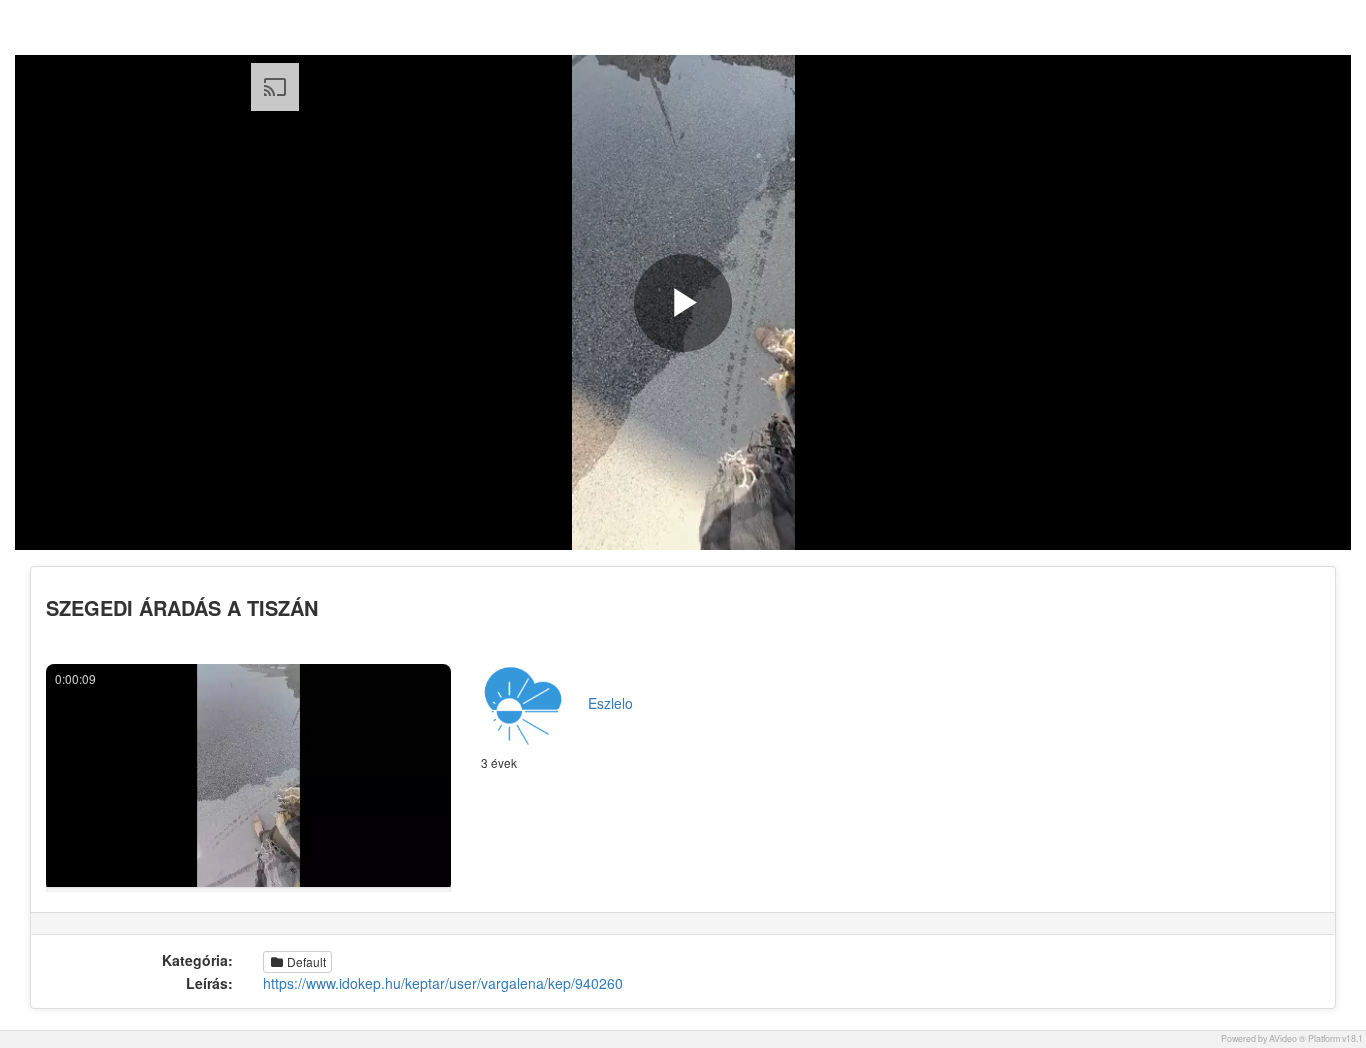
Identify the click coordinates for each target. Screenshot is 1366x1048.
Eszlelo (610, 703)
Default (305, 961)
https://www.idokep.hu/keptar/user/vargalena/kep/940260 (443, 983)
